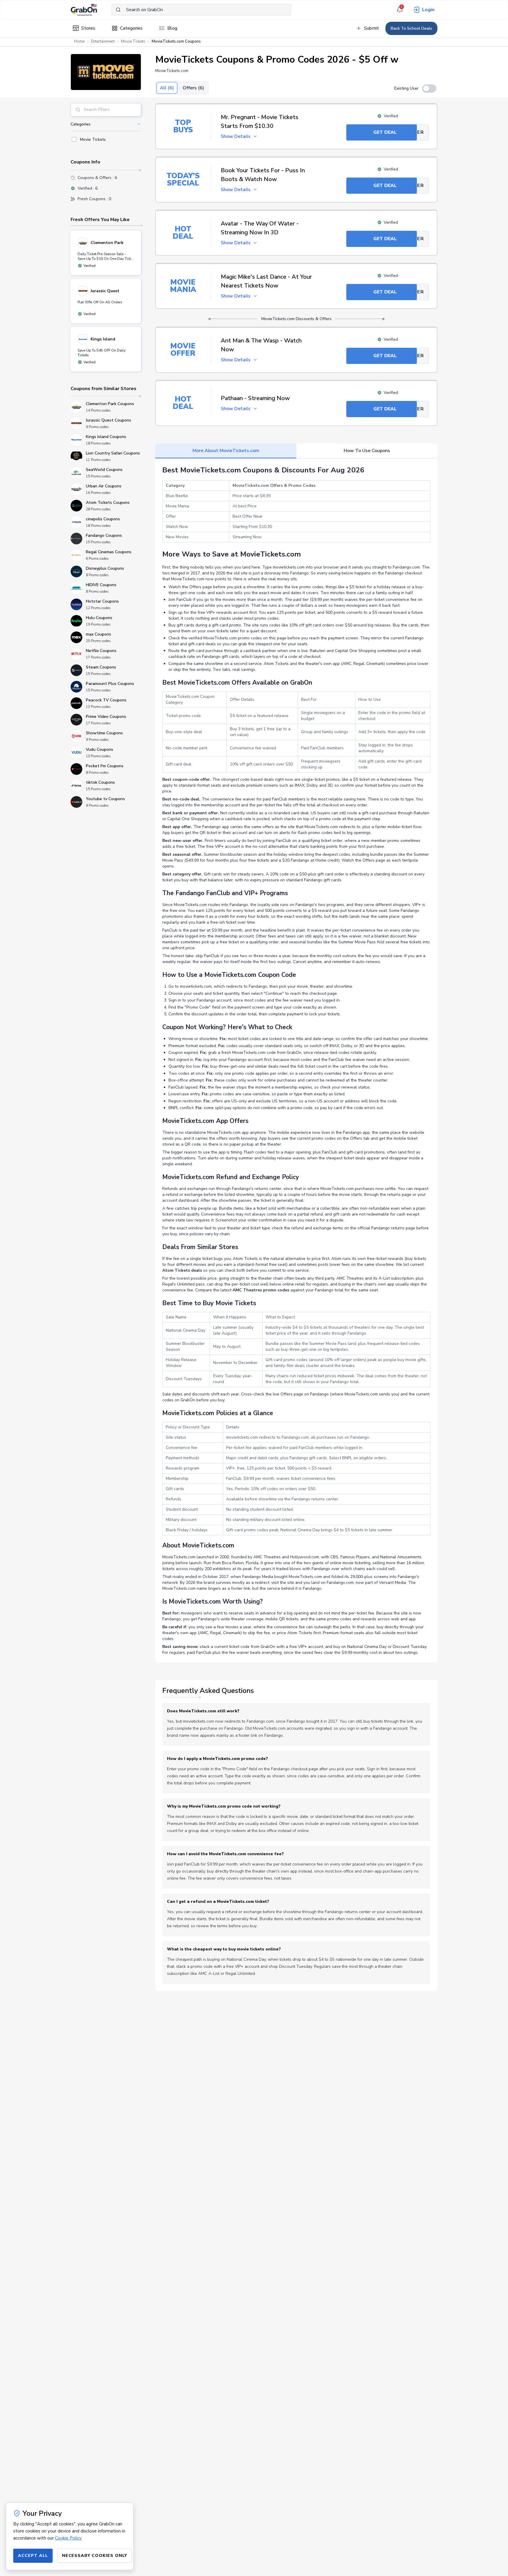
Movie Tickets (133, 41)
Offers (193, 88)
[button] (106, 72)
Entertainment (103, 41)
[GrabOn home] (91, 10)
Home (79, 41)
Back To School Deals (411, 28)
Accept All (33, 2556)
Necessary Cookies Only (95, 2556)
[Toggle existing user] (429, 88)
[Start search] (118, 10)
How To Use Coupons (367, 451)
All (167, 88)
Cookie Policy (68, 2538)
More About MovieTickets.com (226, 451)
